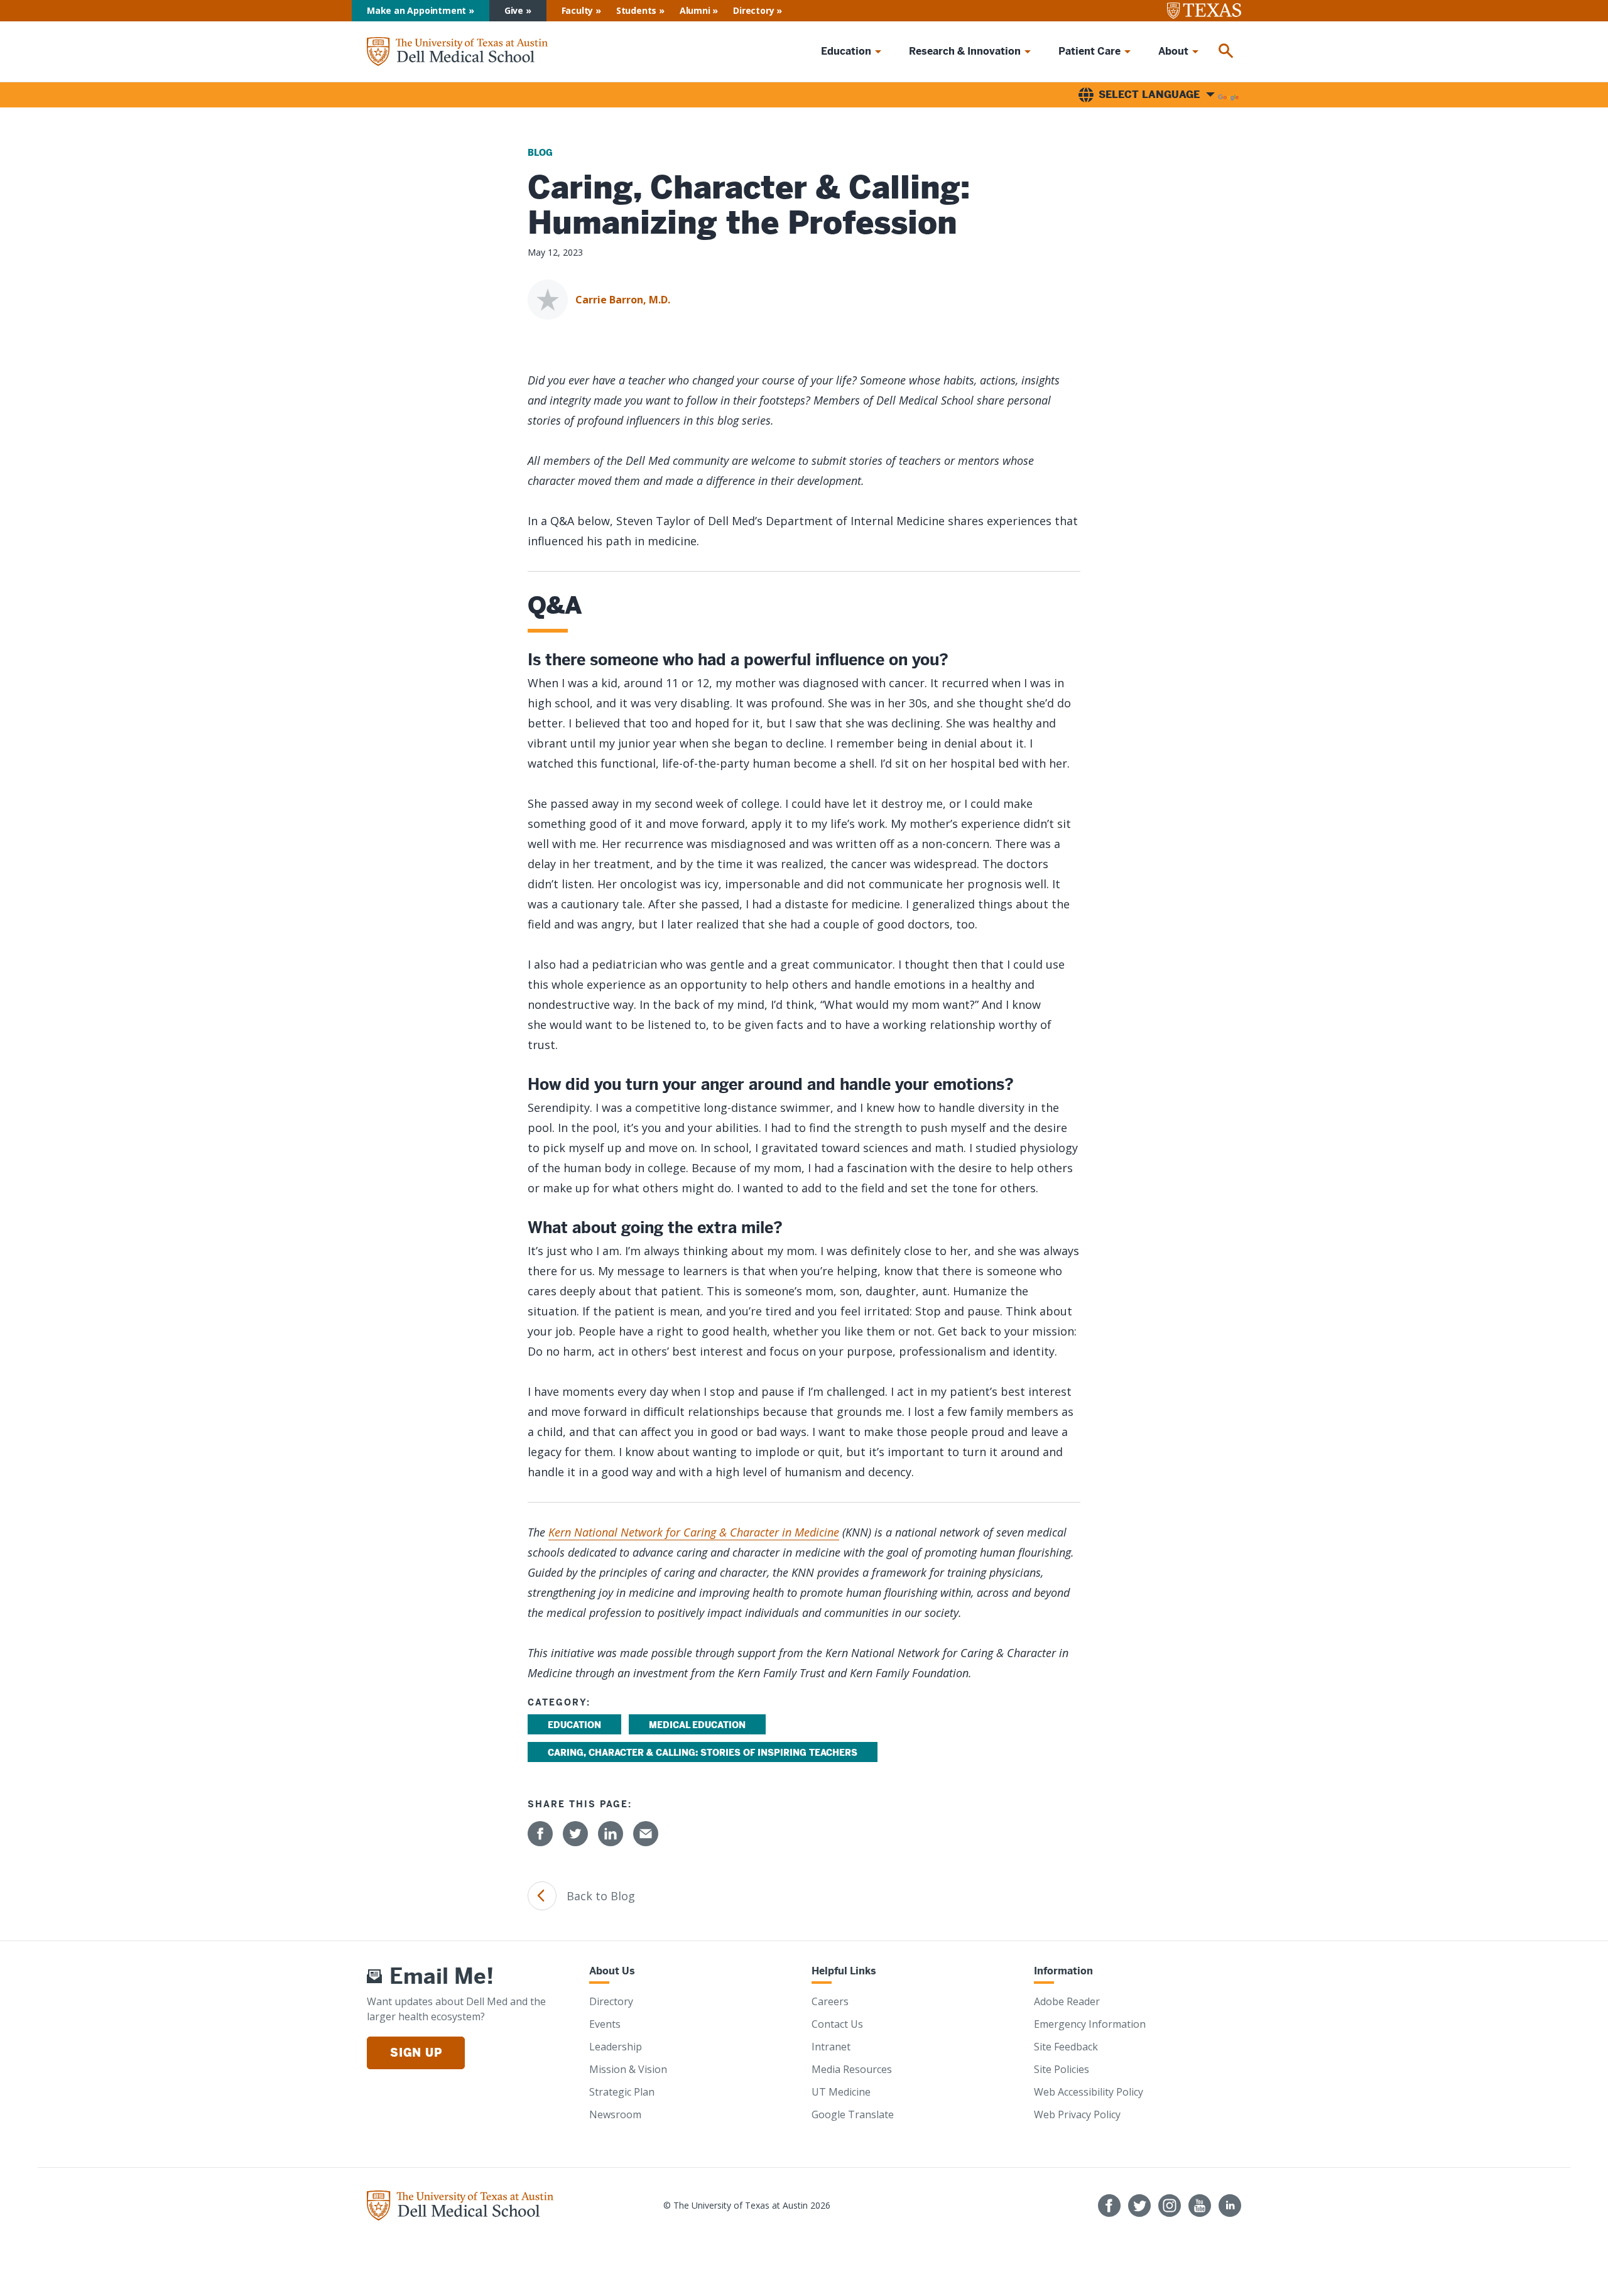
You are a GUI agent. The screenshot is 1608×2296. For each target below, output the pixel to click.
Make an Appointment (416, 10)
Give (514, 10)
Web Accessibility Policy (1089, 2092)
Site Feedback (1066, 2047)
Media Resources (852, 2069)
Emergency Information (1090, 2024)
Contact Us (837, 2024)
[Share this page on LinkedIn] (611, 1834)
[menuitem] (1226, 52)
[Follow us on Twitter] (1139, 2206)
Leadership (616, 2047)
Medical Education (697, 1725)
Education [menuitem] (846, 51)
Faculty (578, 10)
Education (574, 1725)
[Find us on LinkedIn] (1230, 2206)
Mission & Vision (628, 2069)
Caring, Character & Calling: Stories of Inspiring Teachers (703, 1753)
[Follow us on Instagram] (1170, 2206)
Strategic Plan (622, 2092)
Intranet (831, 2047)
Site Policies (1062, 2069)
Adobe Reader (1067, 2001)
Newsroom (615, 2114)
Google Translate (853, 2114)
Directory (753, 10)
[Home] (457, 52)
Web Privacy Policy (1077, 2114)
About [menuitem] (1173, 51)
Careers (830, 2001)
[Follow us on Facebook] (1109, 2206)
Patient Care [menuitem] (1089, 51)
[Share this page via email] (646, 1834)
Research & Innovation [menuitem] (965, 51)
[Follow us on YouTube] (1200, 2206)
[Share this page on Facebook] (540, 1834)
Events (605, 2024)
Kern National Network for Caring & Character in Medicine (694, 1532)
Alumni (695, 10)
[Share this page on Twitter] (575, 1834)
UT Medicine (841, 2092)
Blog (540, 153)
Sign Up (416, 2053)
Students (636, 10)
